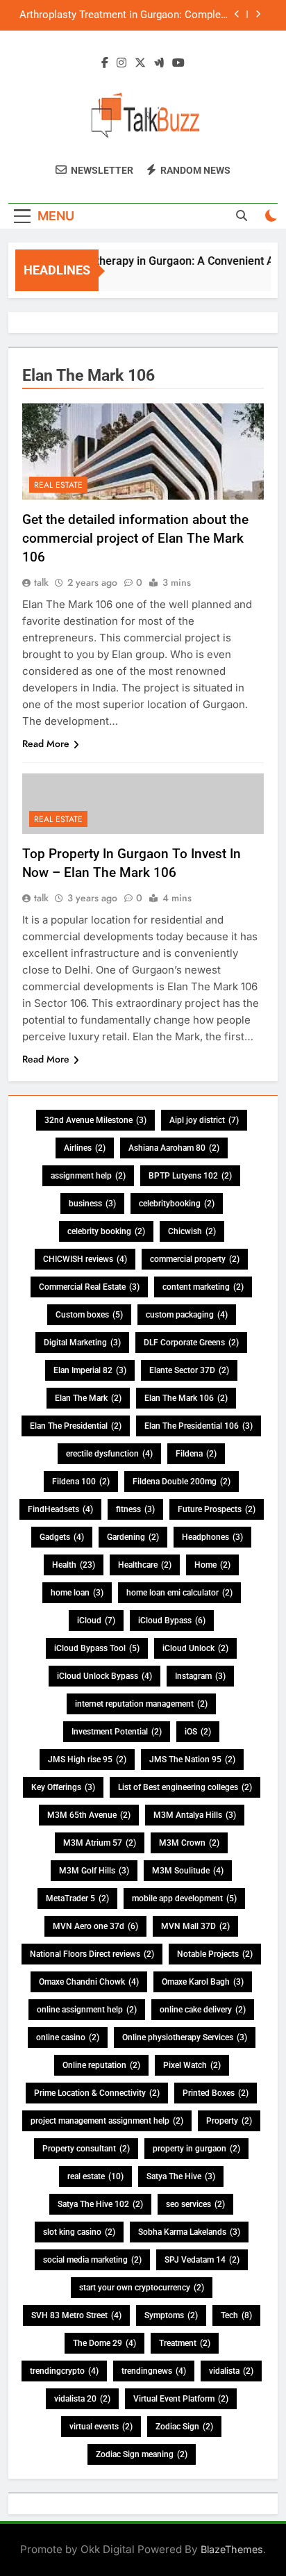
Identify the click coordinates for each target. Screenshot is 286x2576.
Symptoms (171, 2315)
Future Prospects (217, 1509)
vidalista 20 (82, 2399)
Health (74, 1565)
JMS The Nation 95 (192, 1759)
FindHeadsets (60, 1509)
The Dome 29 (104, 2343)
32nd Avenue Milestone (95, 1120)
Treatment (185, 2343)
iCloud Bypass (172, 1621)
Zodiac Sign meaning (142, 2454)
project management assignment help (107, 2121)
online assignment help (87, 2010)
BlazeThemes (232, 2549)
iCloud (96, 1621)
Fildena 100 (81, 1482)
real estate (95, 2176)
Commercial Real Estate (89, 1287)
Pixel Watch (192, 2065)
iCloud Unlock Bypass (104, 1676)
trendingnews (154, 2371)
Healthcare (145, 1565)
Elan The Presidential (76, 1426)
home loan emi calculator (179, 1593)
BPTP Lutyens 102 (190, 1176)
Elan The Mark (88, 1398)
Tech (236, 2315)
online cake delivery (203, 2010)
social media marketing (92, 2260)
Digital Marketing (82, 1343)
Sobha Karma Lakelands (189, 2232)
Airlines (85, 1148)
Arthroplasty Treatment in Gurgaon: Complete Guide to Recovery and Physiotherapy (125, 15)
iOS (198, 1732)
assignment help (88, 1176)
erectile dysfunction (109, 1454)
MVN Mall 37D (195, 1926)
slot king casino (79, 2232)
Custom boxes (89, 1315)
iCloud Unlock (195, 1648)
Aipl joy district (204, 1120)
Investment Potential (117, 1732)
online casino (68, 2037)
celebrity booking (106, 1231)
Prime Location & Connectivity (97, 2093)
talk (41, 582)
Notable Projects (215, 1954)
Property (229, 2121)
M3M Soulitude (188, 1871)
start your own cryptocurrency (142, 2288)
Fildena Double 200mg (182, 1482)
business (92, 1204)
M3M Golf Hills (94, 1871)
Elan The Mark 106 (186, 1398)
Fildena (196, 1454)
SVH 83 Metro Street (76, 2315)
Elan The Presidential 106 (199, 1426)
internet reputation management (141, 1704)
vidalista (231, 2371)
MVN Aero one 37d (95, 1926)
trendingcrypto (64, 2371)
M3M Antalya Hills (195, 1815)
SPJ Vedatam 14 (202, 2260)
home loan (77, 1593)
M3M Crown (189, 1843)
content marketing (203, 1287)
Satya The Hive (181, 2176)
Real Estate (58, 485)
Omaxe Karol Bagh (203, 1982)
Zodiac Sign (184, 2427)
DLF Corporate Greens (191, 1343)
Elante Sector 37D (189, 1370)
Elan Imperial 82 (90, 1370)
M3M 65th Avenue (89, 1815)
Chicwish (192, 1231)
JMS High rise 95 (87, 1759)
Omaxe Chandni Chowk (89, 1982)
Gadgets (62, 1537)
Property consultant (86, 2149)
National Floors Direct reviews (92, 1954)
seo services (195, 2204)
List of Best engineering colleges (185, 1787)
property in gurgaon (196, 2149)
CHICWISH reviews (85, 1259)
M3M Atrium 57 (100, 1843)
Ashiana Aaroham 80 (174, 1148)
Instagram (200, 1676)
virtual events (101, 2427)
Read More (46, 744)
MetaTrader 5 (77, 1898)
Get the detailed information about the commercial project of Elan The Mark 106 (135, 538)
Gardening (133, 1537)
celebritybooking (177, 1204)
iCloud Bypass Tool (97, 1648)
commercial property (195, 1259)
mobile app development (184, 1898)
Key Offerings (63, 1787)
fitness (135, 1509)
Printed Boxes (216, 2093)
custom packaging (187, 1315)
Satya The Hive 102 (100, 2204)
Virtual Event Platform (181, 2399)
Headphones (212, 1537)
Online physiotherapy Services (185, 2037)
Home (212, 1565)
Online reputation (101, 2065)
